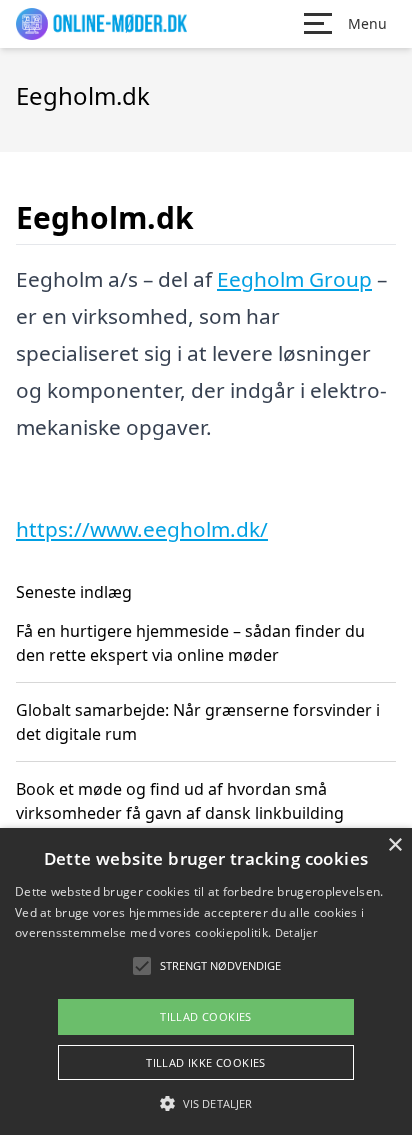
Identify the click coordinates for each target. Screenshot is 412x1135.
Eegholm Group (294, 279)
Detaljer (296, 932)
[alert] (206, 981)
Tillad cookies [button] (206, 1016)
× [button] (394, 845)
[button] (206, 1103)
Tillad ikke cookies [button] (206, 1062)
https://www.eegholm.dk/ (142, 529)
